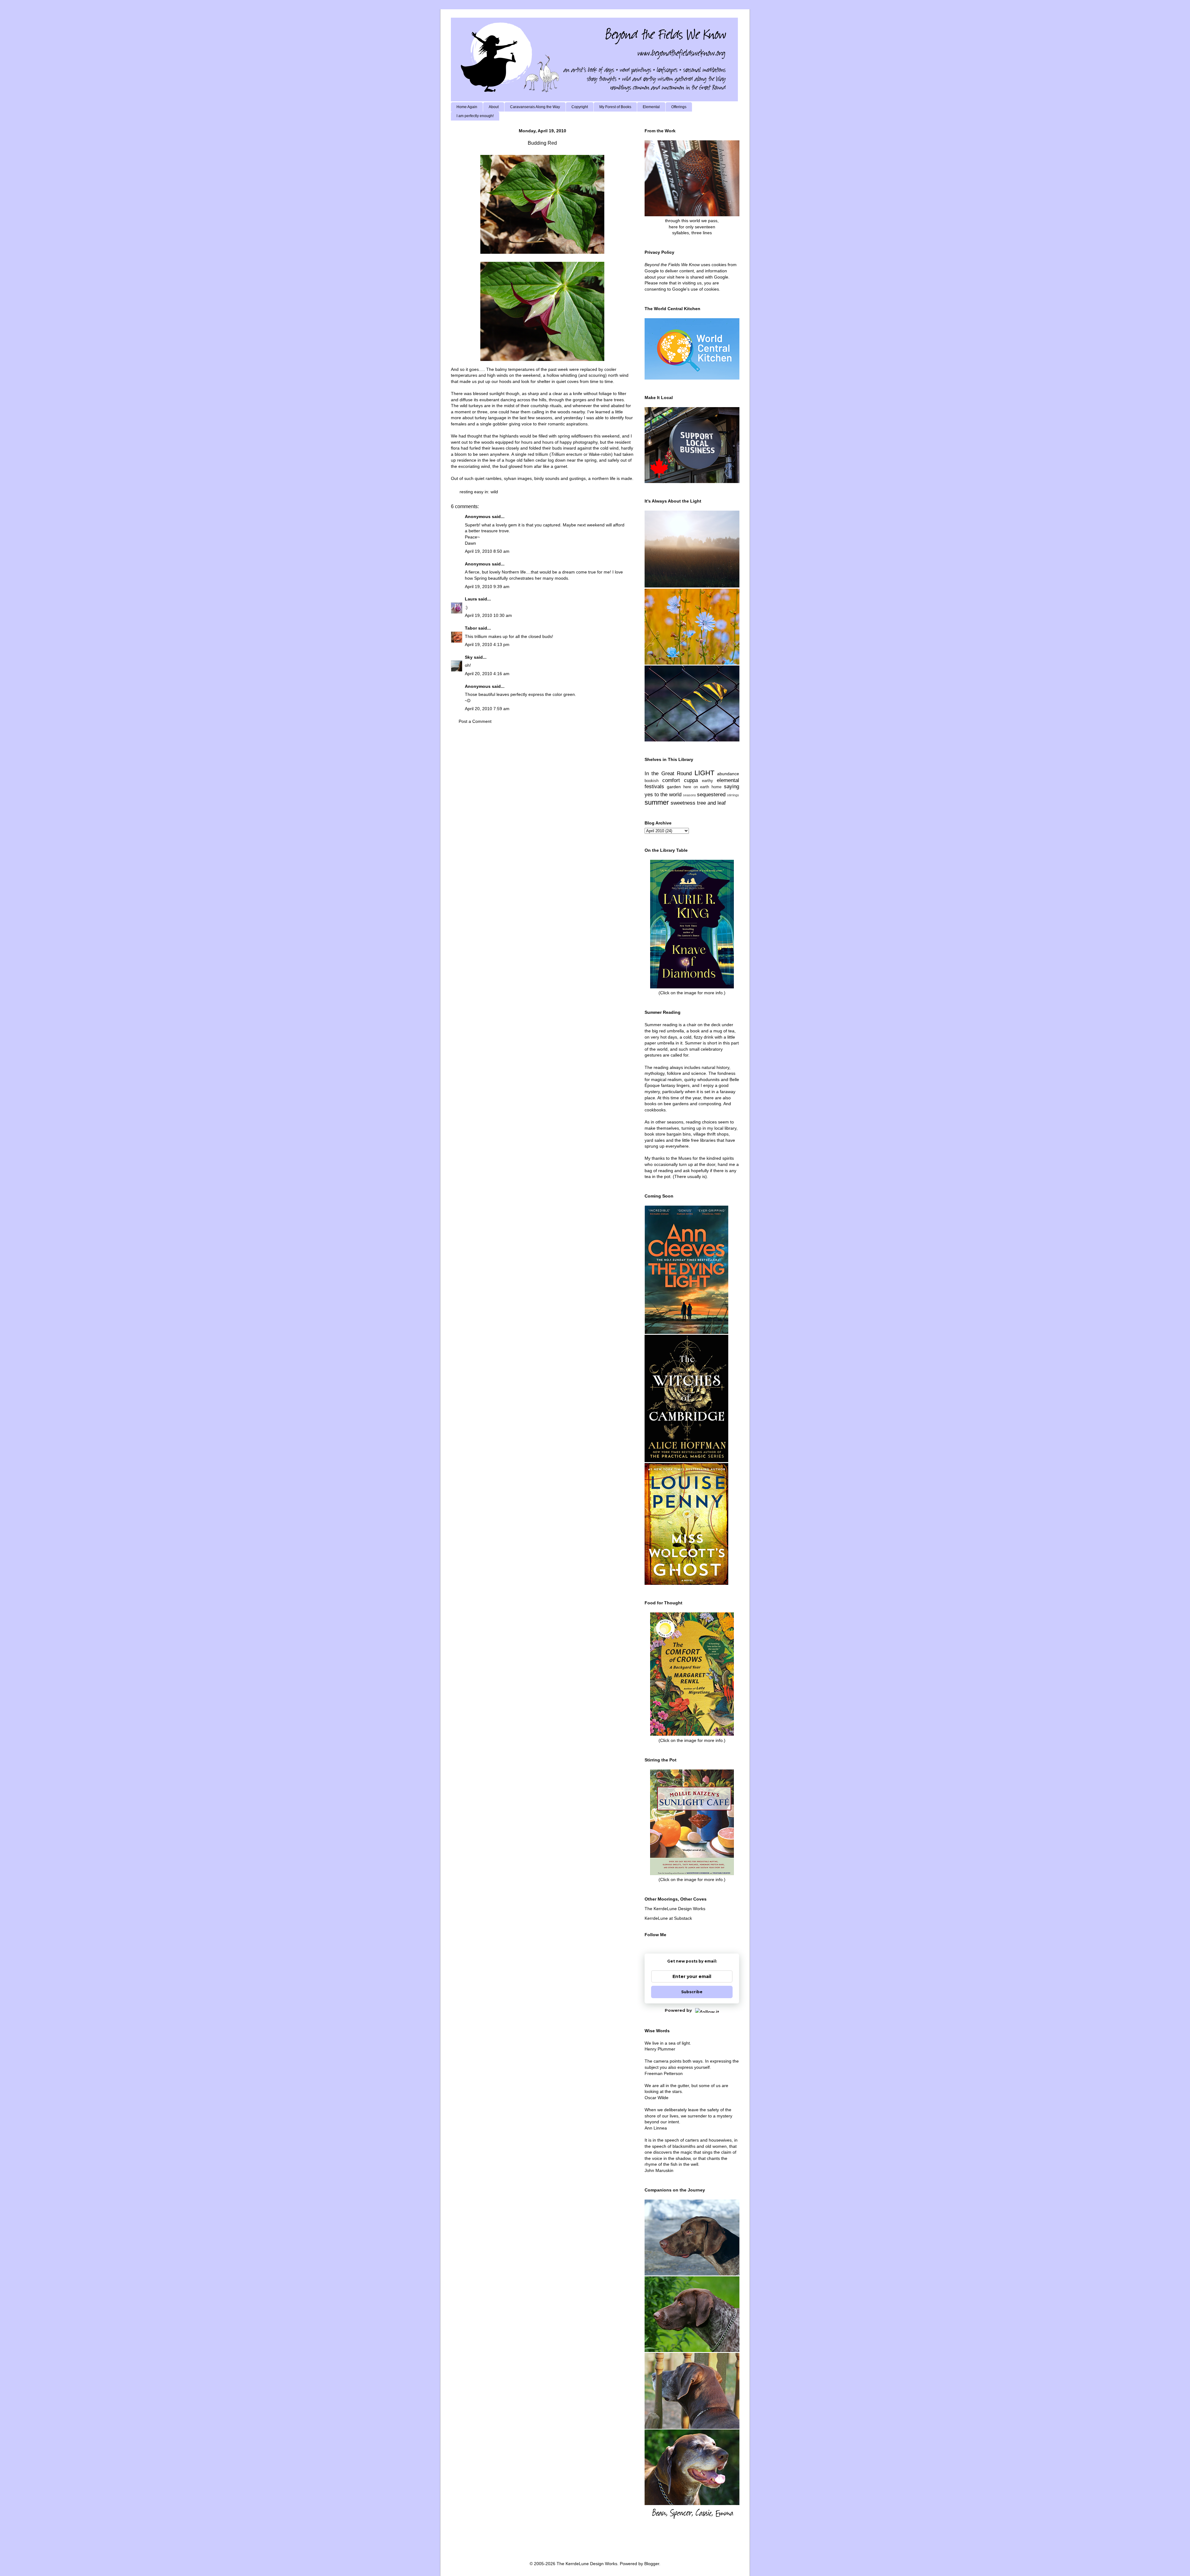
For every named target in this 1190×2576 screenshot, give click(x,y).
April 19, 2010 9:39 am (487, 587)
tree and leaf (711, 803)
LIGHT (704, 773)
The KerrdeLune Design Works (675, 1909)
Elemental (651, 107)
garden (674, 787)
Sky (469, 657)
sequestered (711, 795)
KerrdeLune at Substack (668, 1918)
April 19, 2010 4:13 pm (487, 644)
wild (494, 492)
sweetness (683, 803)
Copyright (580, 107)
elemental (728, 780)
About (494, 107)
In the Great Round (668, 774)
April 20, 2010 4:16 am (487, 674)
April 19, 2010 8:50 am (487, 551)
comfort (671, 780)
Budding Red (542, 143)
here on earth (696, 787)
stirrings (733, 795)
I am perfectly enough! (475, 116)
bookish (652, 781)
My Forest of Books (615, 107)
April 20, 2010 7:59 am (487, 709)
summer (657, 802)
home (716, 787)
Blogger (652, 2564)
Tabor (471, 628)
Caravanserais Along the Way (535, 107)
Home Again (467, 107)
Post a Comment (475, 721)
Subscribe (692, 1992)
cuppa (691, 780)
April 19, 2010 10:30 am (488, 615)
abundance (728, 774)
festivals (654, 787)
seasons (690, 795)
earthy (707, 781)
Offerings (679, 107)
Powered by (678, 2010)
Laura (471, 599)
